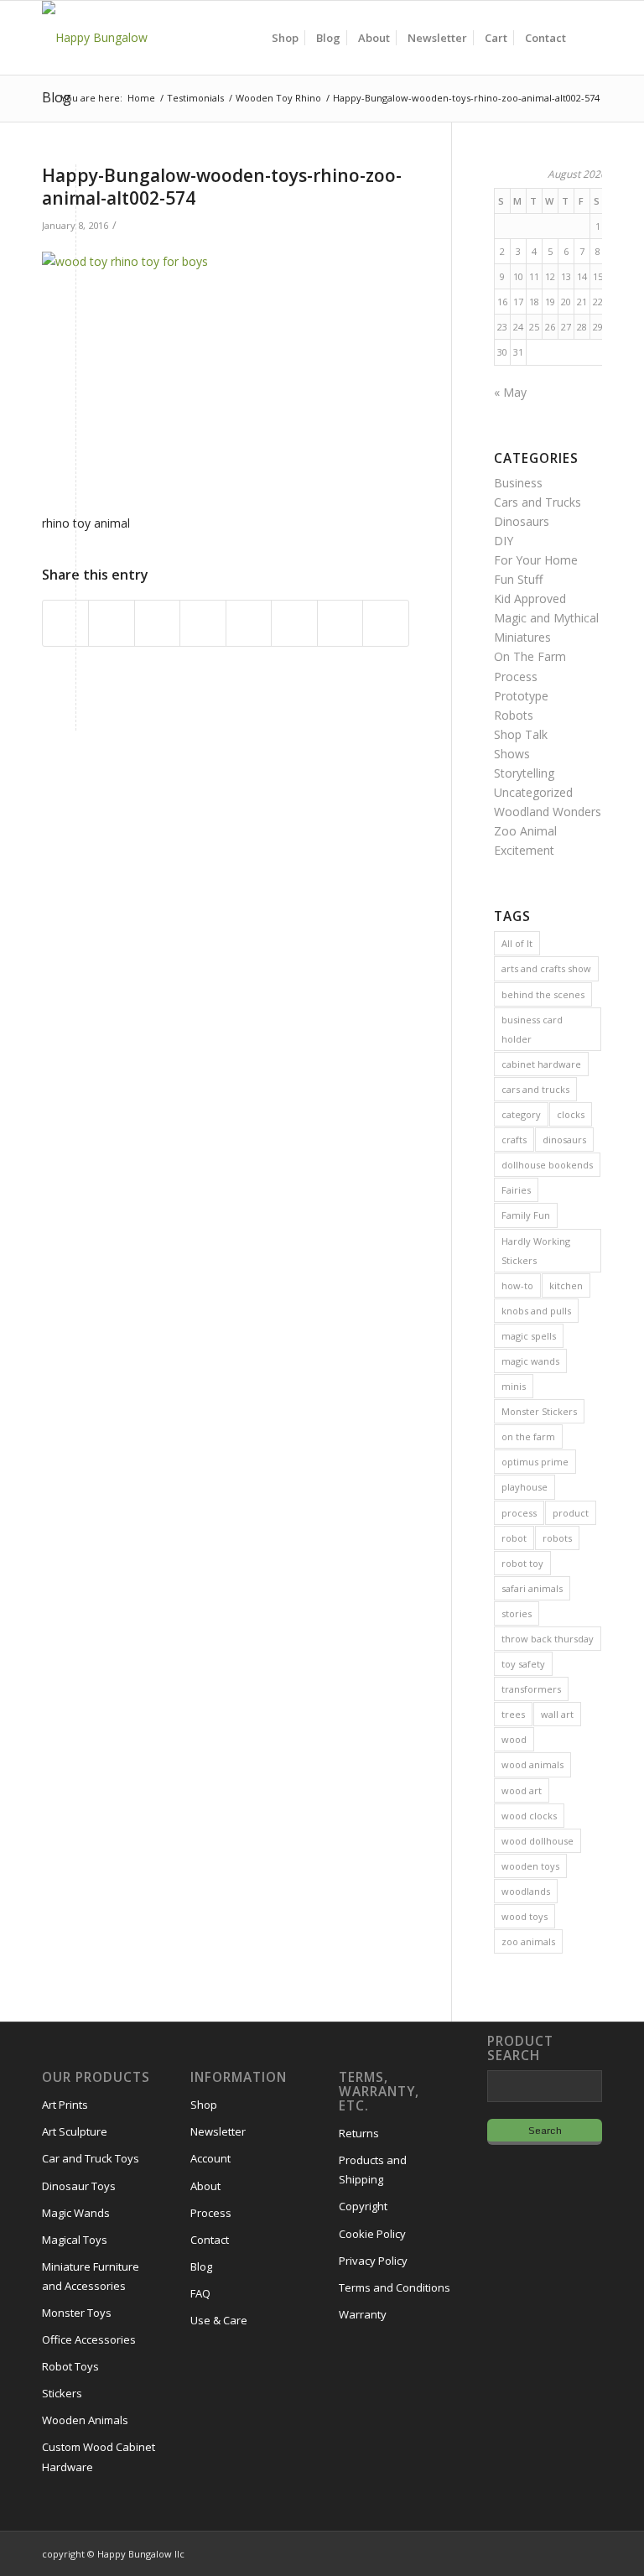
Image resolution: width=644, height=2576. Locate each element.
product (571, 1513)
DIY (504, 541)
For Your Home (536, 560)
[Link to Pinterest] (589, 2553)
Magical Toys (75, 2240)
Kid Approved (530, 598)
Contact (210, 2240)
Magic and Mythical (546, 618)
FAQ (200, 2293)
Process (516, 677)
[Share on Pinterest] (157, 623)
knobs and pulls (536, 1311)
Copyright (363, 2206)
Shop (204, 2105)
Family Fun (526, 1215)
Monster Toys (77, 2313)
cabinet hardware (541, 1064)
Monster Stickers (539, 1411)
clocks (571, 1114)
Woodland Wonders (548, 812)
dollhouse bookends (547, 1165)
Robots (514, 715)
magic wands (530, 1361)
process (519, 1513)
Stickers (62, 2393)
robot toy (522, 1563)
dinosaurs (564, 1140)
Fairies (516, 1190)
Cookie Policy (372, 2234)
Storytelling (524, 773)
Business (518, 483)
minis (514, 1386)
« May (510, 392)
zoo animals (528, 1941)
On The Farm (530, 656)
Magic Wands (76, 2213)
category (521, 1114)
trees (513, 1714)
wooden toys (530, 1866)
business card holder (532, 1029)
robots (557, 1538)
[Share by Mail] (385, 623)
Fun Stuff (518, 579)
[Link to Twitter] (564, 2553)
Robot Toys (70, 2366)
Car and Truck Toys (91, 2158)
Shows (512, 754)
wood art (522, 1790)
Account (210, 2158)
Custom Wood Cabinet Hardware (99, 2456)
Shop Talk (521, 734)
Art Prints (65, 2105)
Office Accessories (89, 2339)
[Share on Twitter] (111, 623)
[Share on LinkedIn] (203, 623)
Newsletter (218, 2131)
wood (514, 1739)
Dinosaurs (522, 521)
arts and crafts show (546, 968)
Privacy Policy (373, 2261)
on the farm (528, 1436)
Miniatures (522, 637)
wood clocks (529, 1816)
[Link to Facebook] (539, 2553)
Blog (57, 97)
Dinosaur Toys (79, 2186)
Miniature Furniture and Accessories (91, 2276)
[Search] (588, 38)
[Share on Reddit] (340, 623)
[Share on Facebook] (65, 623)
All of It (517, 943)
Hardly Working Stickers (536, 1251)
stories (517, 1613)
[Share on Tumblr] (249, 623)
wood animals (532, 1764)
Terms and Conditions (395, 2287)
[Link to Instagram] (514, 2553)
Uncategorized (533, 792)
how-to (517, 1285)
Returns (359, 2133)
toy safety (523, 1664)
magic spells (529, 1336)
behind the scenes (543, 994)
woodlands (526, 1891)
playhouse (525, 1487)
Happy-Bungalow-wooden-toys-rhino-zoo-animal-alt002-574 (222, 187)
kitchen (566, 1285)
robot (514, 1538)
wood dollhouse (538, 1841)
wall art (557, 1714)
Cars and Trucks (538, 502)
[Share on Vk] (294, 623)
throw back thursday (548, 1639)
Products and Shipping (373, 2170)
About (205, 2186)
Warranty (363, 2314)
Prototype (521, 696)
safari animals (532, 1588)
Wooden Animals (85, 2420)
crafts (514, 1140)
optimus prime (535, 1462)
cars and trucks (535, 1089)
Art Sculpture (75, 2131)
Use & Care (219, 2320)
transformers (531, 1689)
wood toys (525, 1916)
